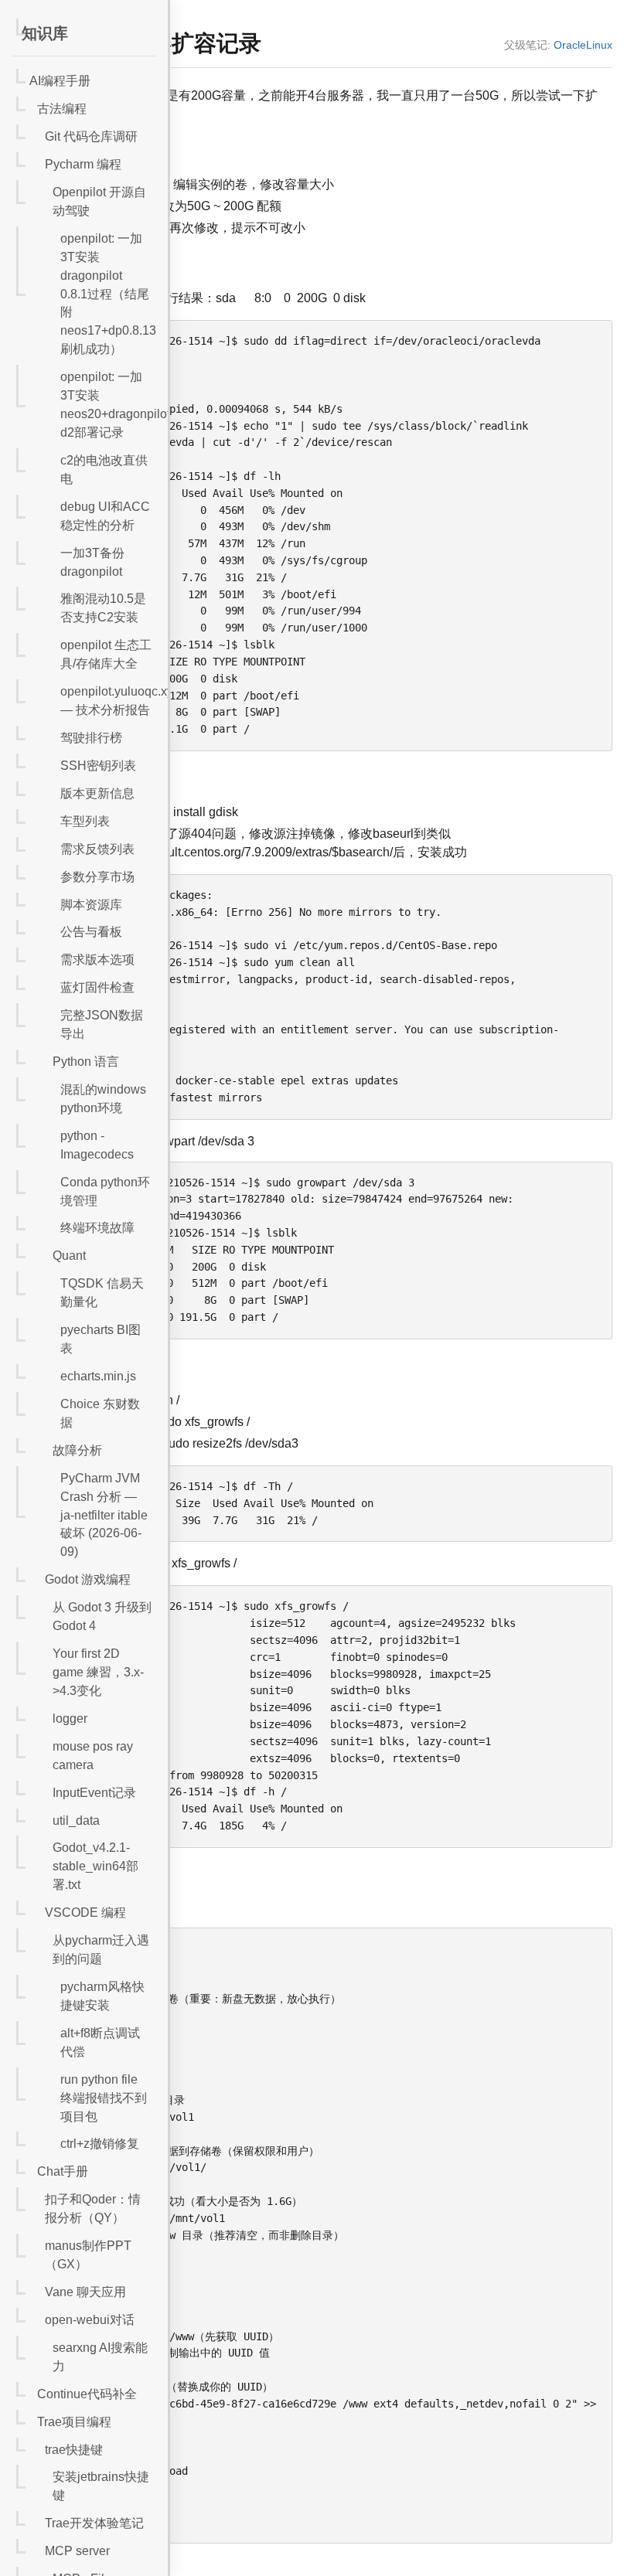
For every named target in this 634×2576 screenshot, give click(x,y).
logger (70, 1718)
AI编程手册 (60, 81)
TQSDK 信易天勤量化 (102, 1293)
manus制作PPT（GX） (88, 2255)
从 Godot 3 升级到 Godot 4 (102, 1616)
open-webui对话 (90, 2320)
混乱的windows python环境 (103, 1099)
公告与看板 (91, 932)
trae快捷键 (74, 2450)
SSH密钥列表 (98, 766)
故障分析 (77, 1450)
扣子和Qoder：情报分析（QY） (93, 2208)
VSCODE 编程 (85, 1912)
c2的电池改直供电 (104, 470)
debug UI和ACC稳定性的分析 (105, 516)
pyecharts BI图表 (101, 1339)
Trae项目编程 (74, 2422)
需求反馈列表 (97, 849)
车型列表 (85, 821)
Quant (69, 1256)
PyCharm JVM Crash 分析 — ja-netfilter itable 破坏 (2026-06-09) (104, 1515)
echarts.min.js (98, 1376)
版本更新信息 (97, 793)
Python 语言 (86, 1062)
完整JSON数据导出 (102, 1024)
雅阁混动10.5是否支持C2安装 (103, 608)
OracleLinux (583, 45)
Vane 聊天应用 (85, 2292)
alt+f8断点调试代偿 (100, 2042)
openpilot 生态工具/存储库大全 (106, 654)
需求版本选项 (97, 960)
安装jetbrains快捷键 (101, 2486)
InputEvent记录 (94, 1793)
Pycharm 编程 (83, 164)
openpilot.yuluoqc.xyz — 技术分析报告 (108, 701)
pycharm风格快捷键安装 (102, 1996)
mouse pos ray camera (93, 1756)
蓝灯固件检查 (97, 987)
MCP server (77, 2551)
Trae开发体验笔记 (94, 2523)
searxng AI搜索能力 (100, 2357)
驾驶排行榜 (91, 738)
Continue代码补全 (87, 2394)
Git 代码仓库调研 (91, 136)
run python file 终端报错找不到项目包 (104, 2098)
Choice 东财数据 (100, 1413)
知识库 (45, 33)
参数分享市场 (97, 877)
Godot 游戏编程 (88, 1579)
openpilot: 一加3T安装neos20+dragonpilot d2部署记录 (108, 405)
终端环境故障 (97, 1228)
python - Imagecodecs (97, 1145)
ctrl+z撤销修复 (100, 2144)
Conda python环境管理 (105, 1191)
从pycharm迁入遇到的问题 (101, 1950)
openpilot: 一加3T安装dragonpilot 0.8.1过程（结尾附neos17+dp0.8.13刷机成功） (108, 294)
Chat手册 (63, 2171)
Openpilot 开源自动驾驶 (99, 201)
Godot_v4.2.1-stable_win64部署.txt (95, 1866)
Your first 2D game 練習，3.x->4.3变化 (98, 1672)
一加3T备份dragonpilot (92, 562)
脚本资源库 (91, 905)
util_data (76, 1821)
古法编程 (62, 109)
